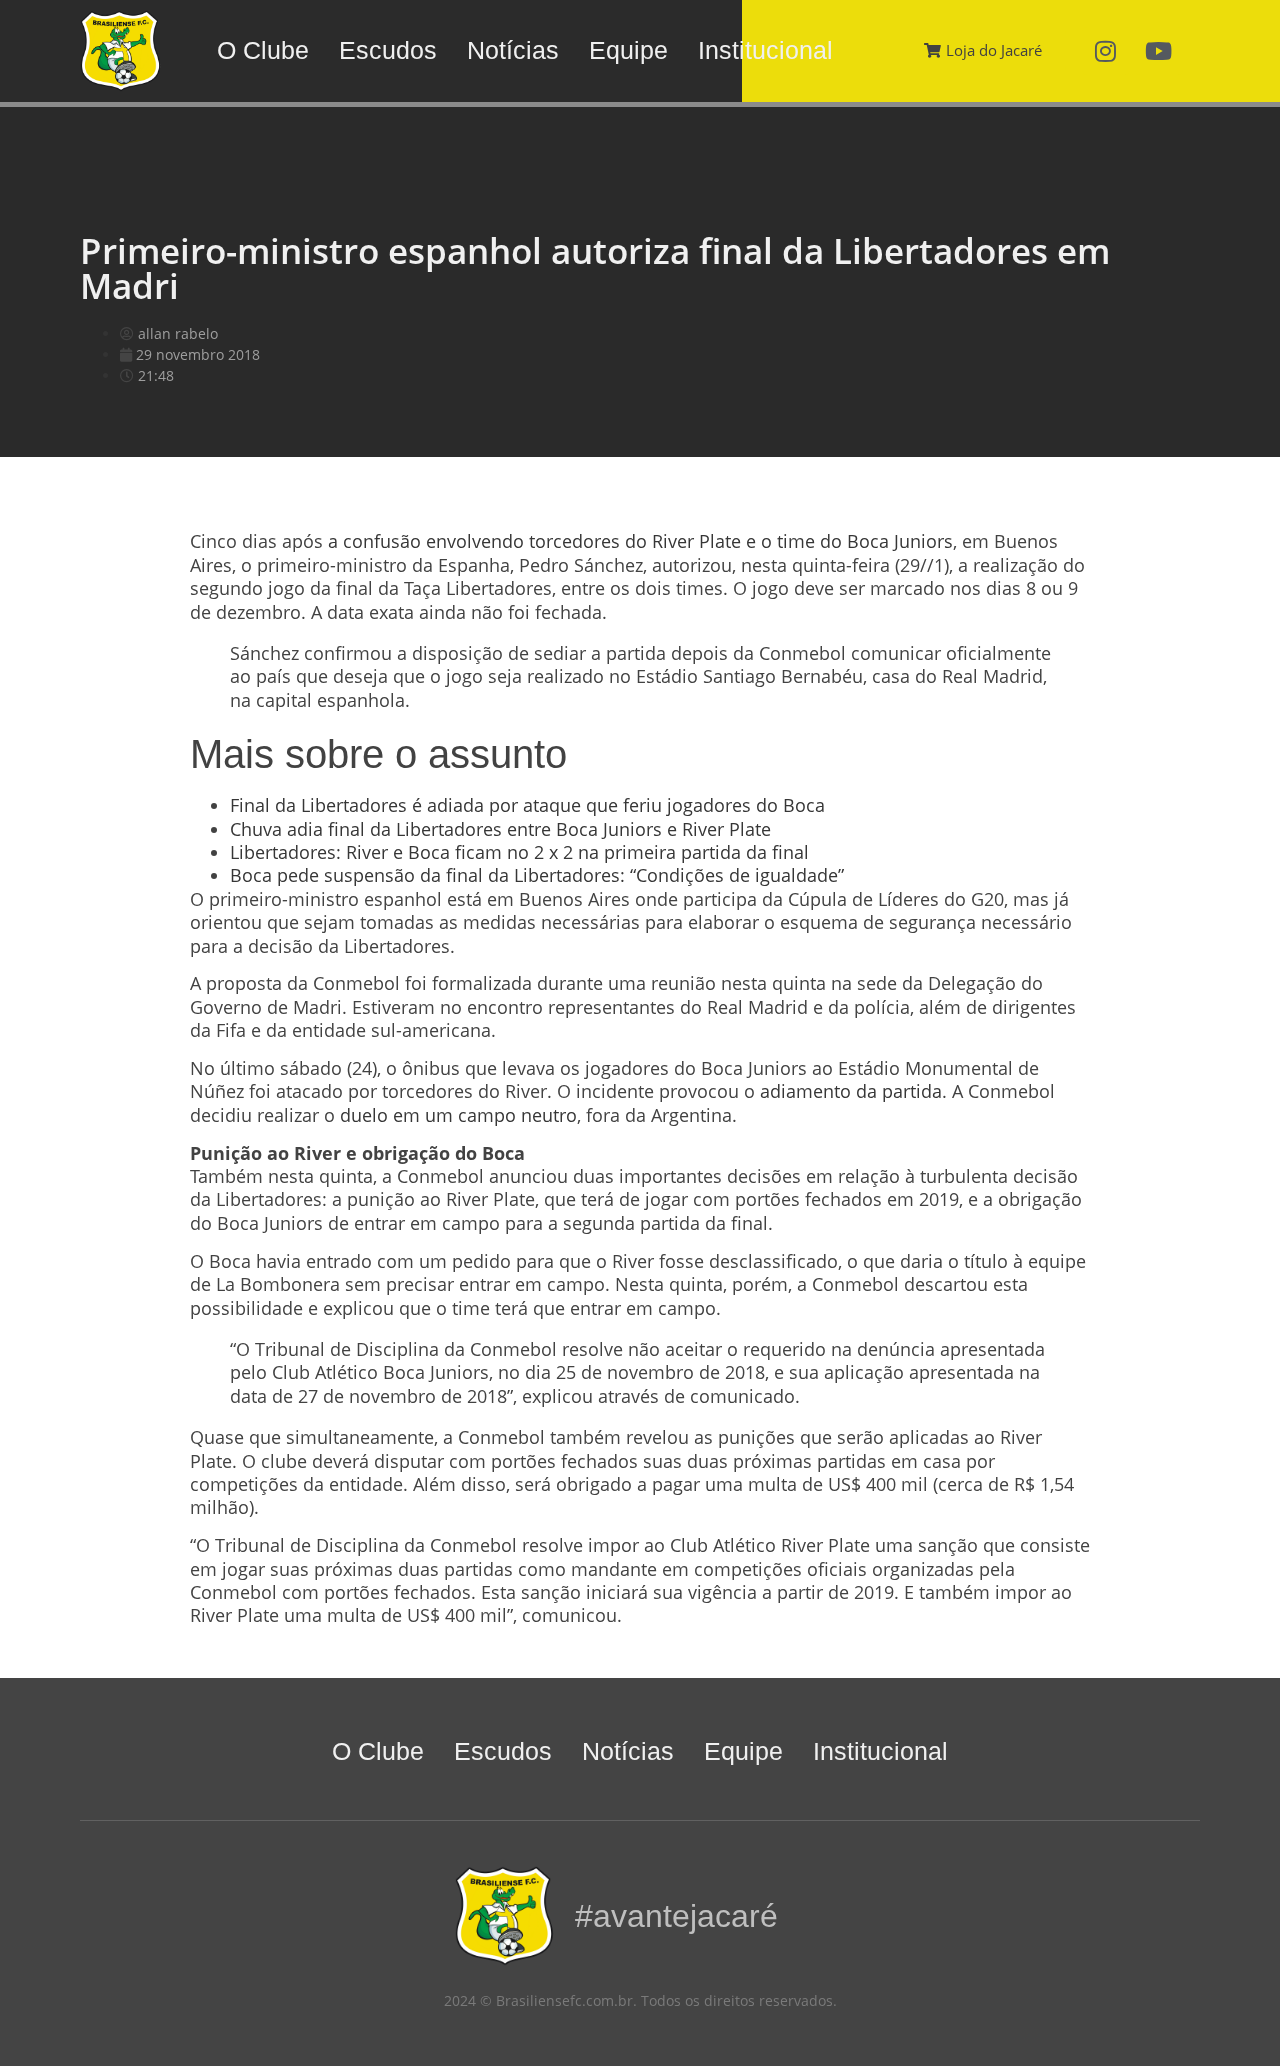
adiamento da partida (851, 1091)
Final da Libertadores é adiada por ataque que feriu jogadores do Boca (527, 805)
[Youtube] (1159, 51)
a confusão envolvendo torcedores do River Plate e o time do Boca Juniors (640, 541)
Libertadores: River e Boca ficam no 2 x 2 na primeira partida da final (519, 852)
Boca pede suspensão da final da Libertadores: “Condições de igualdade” (537, 875)
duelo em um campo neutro (456, 1115)
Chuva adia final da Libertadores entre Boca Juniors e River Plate (500, 829)
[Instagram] (1106, 51)
